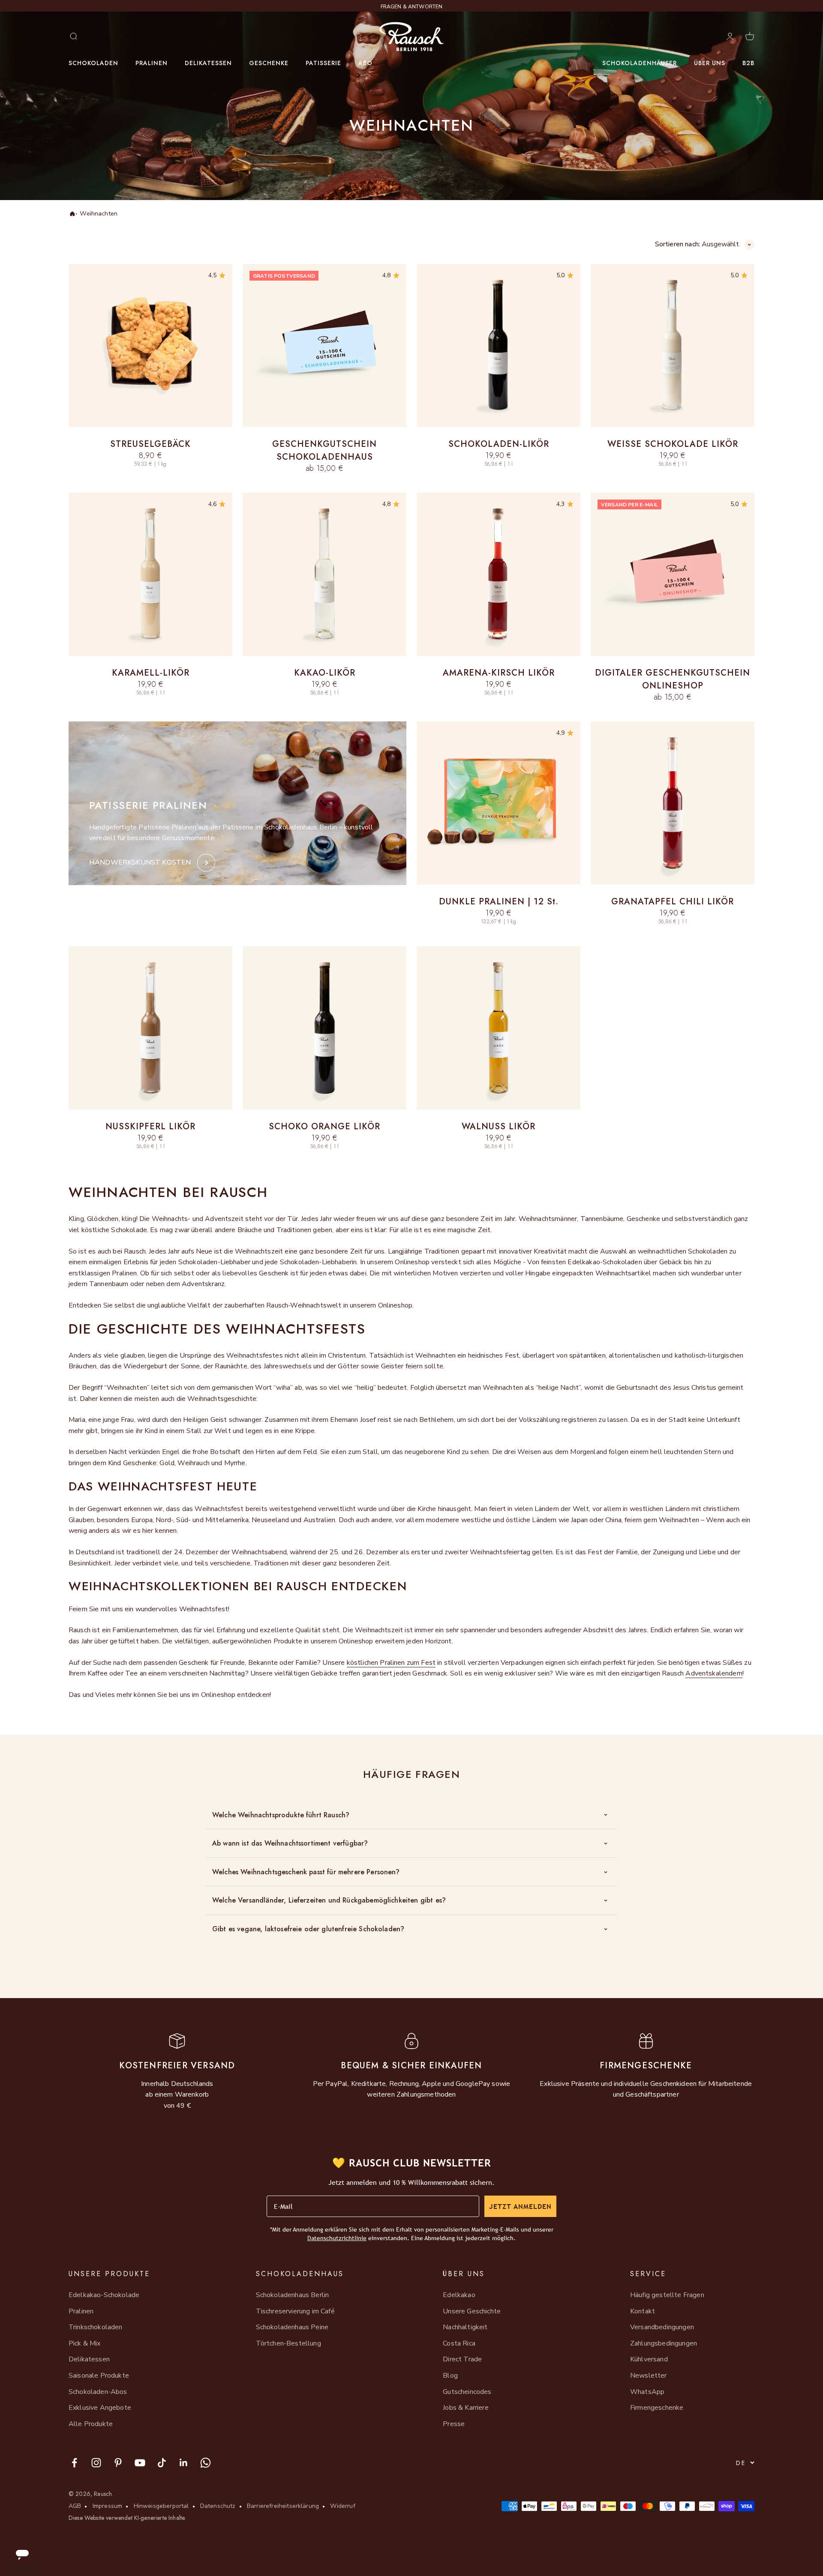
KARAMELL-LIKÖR (151, 673)
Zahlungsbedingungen (664, 2343)
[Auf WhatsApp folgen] (206, 2463)
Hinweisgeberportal (161, 2506)
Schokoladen (93, 63)
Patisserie (323, 63)
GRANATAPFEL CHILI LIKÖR (673, 902)
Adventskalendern (714, 1673)
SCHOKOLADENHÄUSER (640, 63)
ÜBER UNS (710, 63)
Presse (454, 2424)
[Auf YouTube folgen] (140, 2463)
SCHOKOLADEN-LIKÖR (499, 444)
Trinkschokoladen (96, 2327)
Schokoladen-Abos (98, 2392)
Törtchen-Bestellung (288, 2343)
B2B (748, 63)
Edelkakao (459, 2295)
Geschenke (269, 63)
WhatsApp (647, 2392)
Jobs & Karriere (466, 2408)
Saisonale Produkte (99, 2376)
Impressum (107, 2506)
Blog (450, 2376)
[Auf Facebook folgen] (74, 2463)
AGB (75, 2506)
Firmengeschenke (657, 2408)
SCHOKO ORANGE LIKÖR (324, 1126)
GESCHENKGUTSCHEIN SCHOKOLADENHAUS (324, 450)
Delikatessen (208, 63)
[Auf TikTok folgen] (162, 2463)
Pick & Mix (85, 2343)
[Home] (72, 214)
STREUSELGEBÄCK (150, 444)
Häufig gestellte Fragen (667, 2295)
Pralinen (152, 63)
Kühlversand (649, 2359)
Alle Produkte (91, 2424)
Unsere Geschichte (472, 2311)
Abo (365, 63)
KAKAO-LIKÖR (325, 673)
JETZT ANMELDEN (520, 2206)
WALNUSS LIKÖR (499, 1126)
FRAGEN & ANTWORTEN (412, 6)
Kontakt (643, 2311)
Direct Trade (462, 2359)
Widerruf (342, 2506)
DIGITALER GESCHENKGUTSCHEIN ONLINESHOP (673, 679)
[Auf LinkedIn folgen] (184, 2463)
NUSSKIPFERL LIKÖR (150, 1126)
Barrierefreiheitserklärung (283, 2506)
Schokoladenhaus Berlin (293, 2295)
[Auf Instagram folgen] (96, 2463)
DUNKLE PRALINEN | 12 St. (499, 902)
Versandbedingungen (662, 2327)
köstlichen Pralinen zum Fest (391, 1663)
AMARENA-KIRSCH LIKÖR (499, 673)
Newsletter (649, 2376)
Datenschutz (218, 2506)
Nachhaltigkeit (465, 2327)
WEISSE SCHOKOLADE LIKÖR (673, 444)
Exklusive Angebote (100, 2408)
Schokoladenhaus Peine (292, 2327)
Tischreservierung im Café (295, 2311)
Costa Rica (459, 2343)
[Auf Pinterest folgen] (118, 2463)
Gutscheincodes (467, 2392)
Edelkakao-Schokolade (104, 2295)
